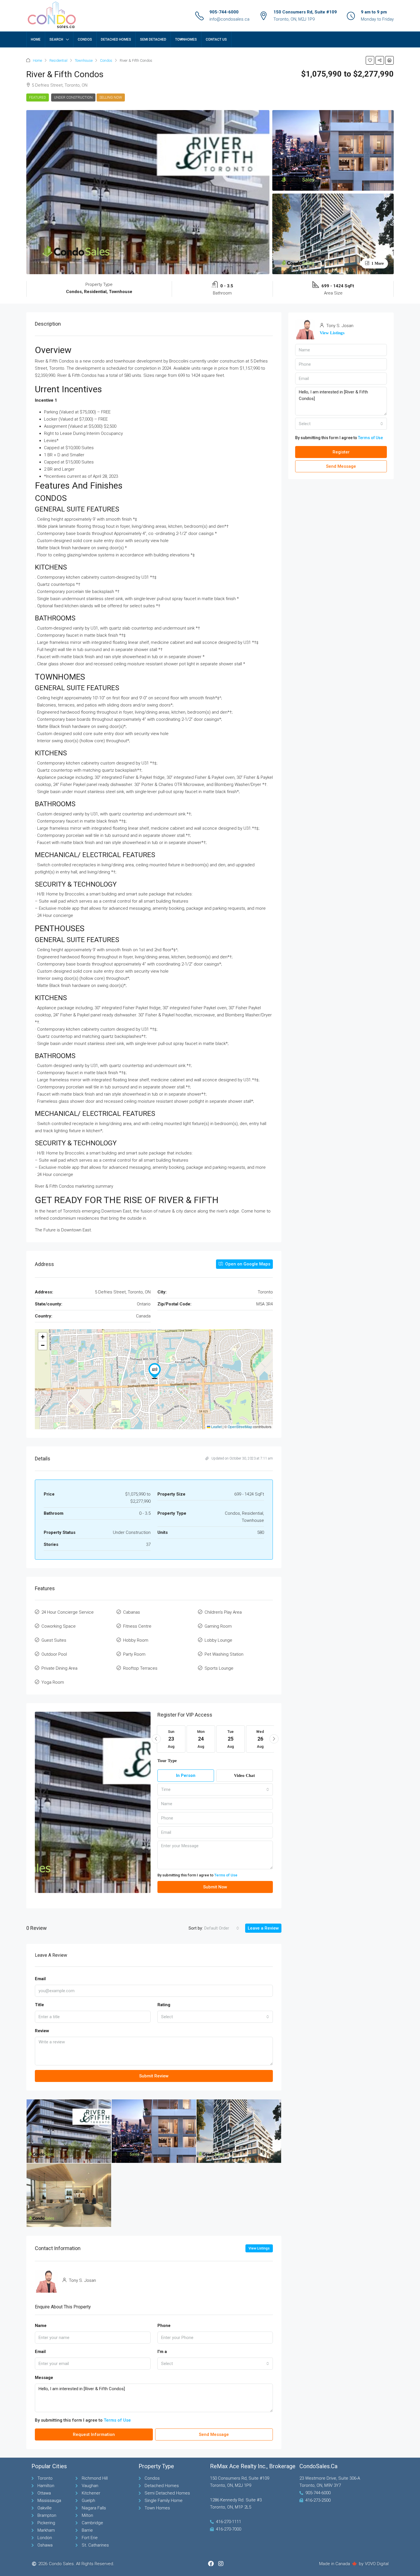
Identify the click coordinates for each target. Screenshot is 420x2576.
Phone (164, 2326)
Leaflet (216, 1427)
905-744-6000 (224, 12)
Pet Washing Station (224, 1654)
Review (42, 2031)
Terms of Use (226, 1875)
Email (40, 1979)
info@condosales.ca (229, 19)
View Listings (259, 2248)
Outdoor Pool (54, 1654)
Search (56, 39)
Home (36, 39)
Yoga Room (53, 1682)
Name (41, 2326)
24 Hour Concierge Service (68, 1612)
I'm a (162, 2352)
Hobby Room (136, 1640)
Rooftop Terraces (140, 1668)
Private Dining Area (59, 1668)
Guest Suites (54, 1640)
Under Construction (73, 97)
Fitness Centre (137, 1626)
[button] (370, 60)
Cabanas (132, 1612)
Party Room (134, 1654)
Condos (85, 39)
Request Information (94, 2434)
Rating (164, 2005)
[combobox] (215, 1789)
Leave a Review (263, 1928)
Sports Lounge (219, 1668)
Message (44, 2378)
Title (39, 2005)
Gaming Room (218, 1626)
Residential (58, 60)
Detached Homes (116, 39)
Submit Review (154, 2076)
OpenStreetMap (240, 1427)
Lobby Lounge (218, 1640)
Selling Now (111, 97)
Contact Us (216, 39)
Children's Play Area (223, 1612)
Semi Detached (153, 39)
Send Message (214, 2434)
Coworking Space (59, 1626)
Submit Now (215, 1887)
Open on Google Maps (247, 1264)
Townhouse (84, 60)
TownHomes (186, 39)
